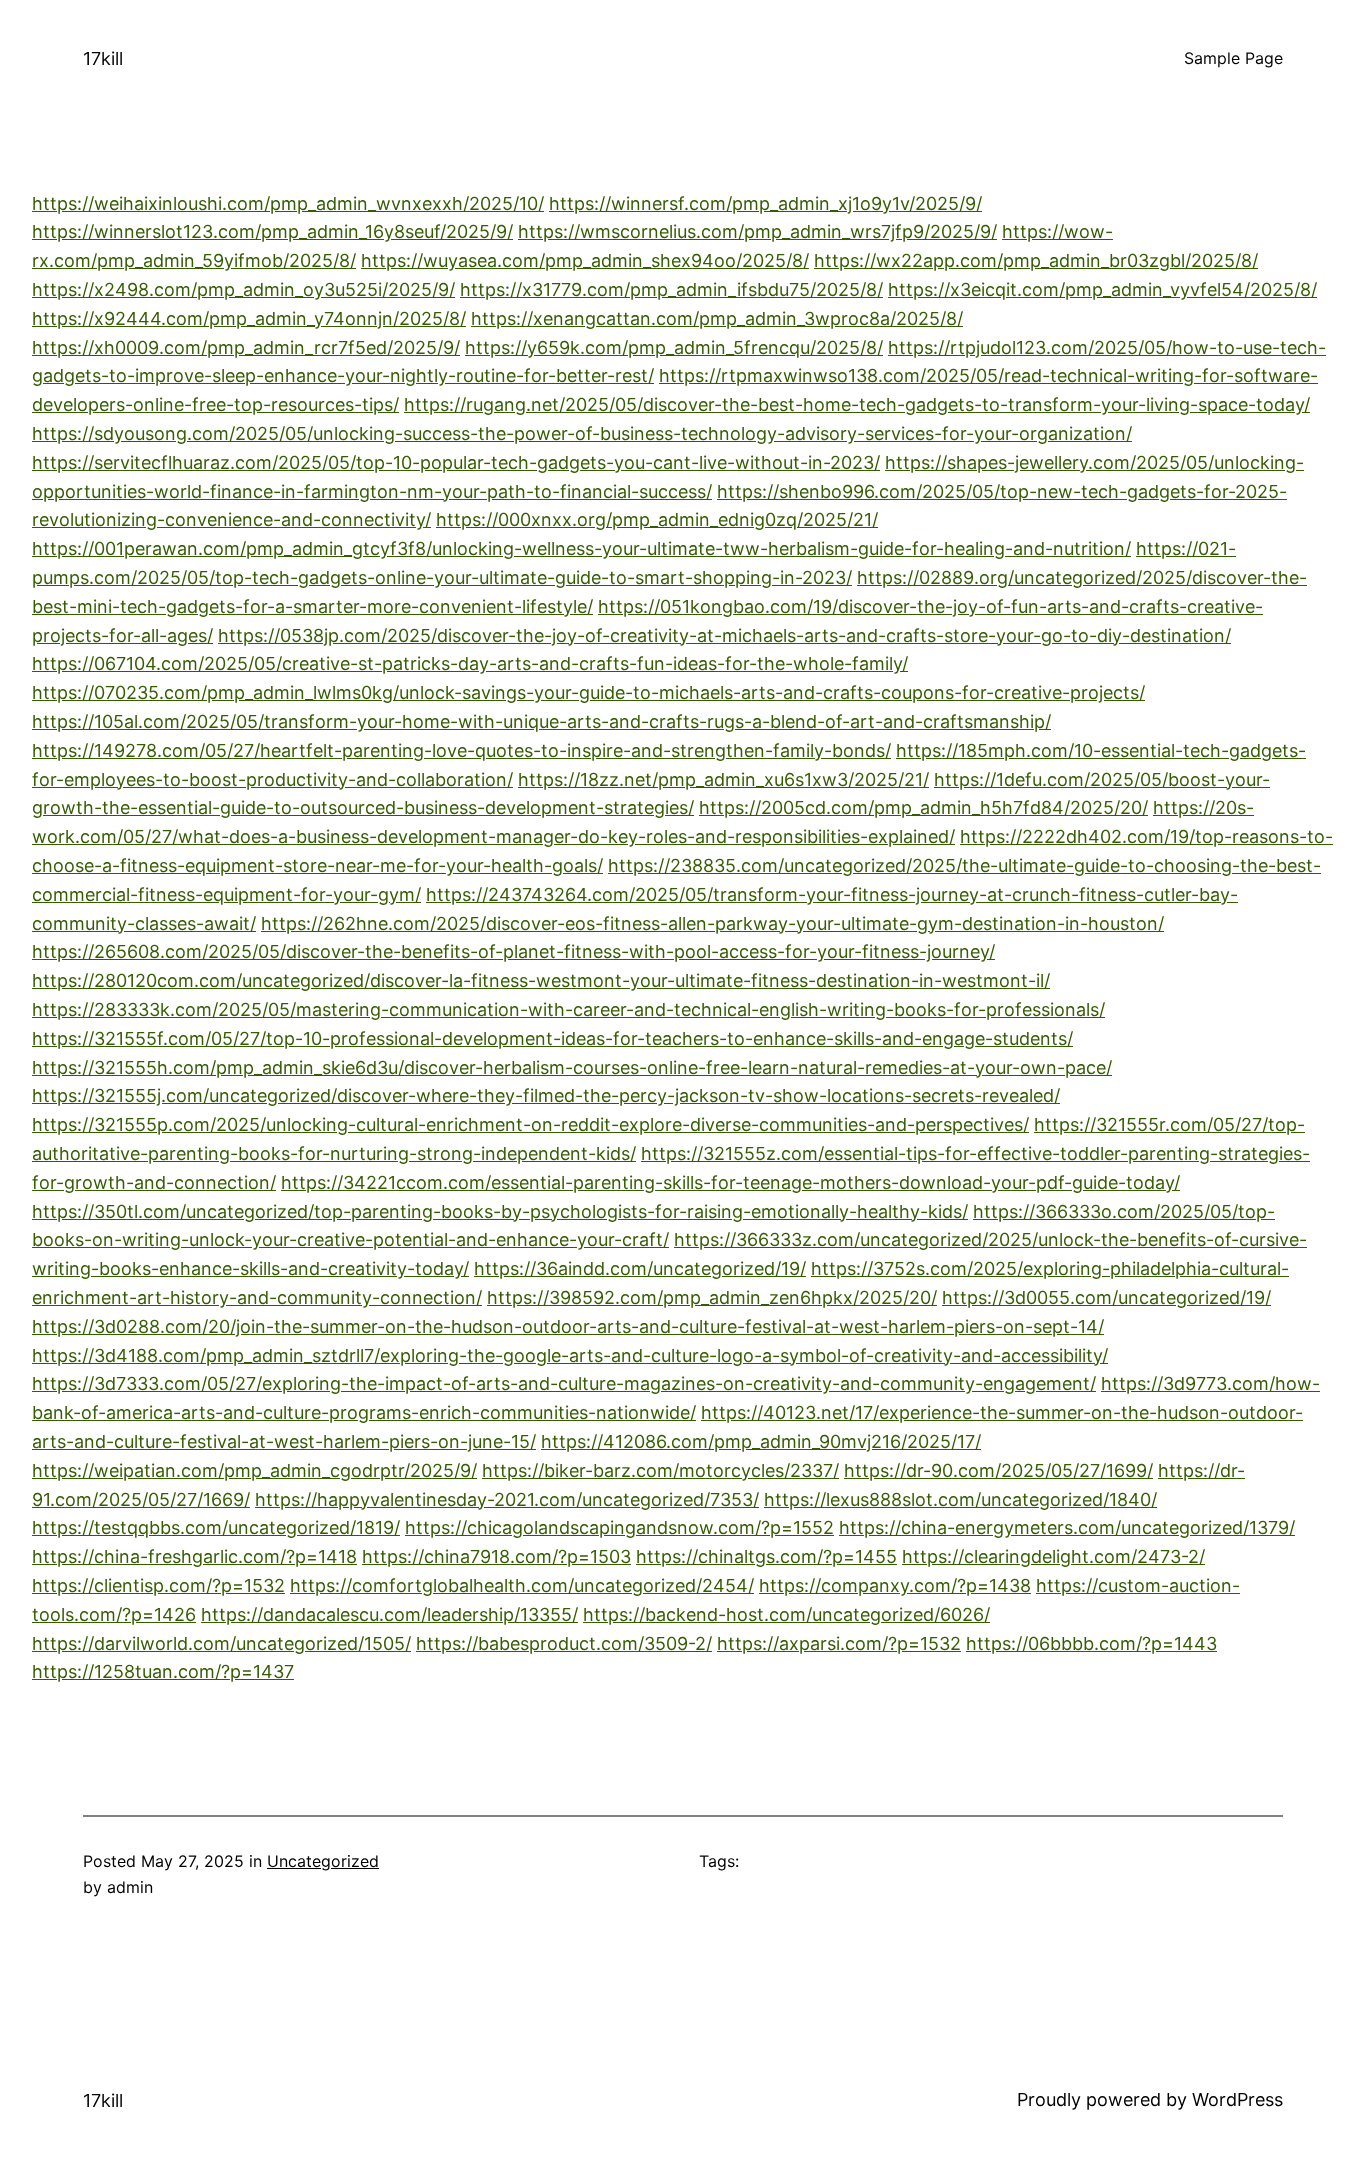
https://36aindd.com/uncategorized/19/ (640, 1268)
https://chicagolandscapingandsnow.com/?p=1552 (619, 1527)
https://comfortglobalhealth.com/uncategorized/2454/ (522, 1585)
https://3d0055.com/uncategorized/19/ (1106, 1297)
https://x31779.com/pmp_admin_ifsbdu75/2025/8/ (671, 289)
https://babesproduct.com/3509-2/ (564, 1643)
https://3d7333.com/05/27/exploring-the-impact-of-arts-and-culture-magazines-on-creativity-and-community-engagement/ (564, 1383)
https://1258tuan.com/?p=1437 (163, 1671)
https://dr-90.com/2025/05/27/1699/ (998, 1470)
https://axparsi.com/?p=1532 (839, 1643)
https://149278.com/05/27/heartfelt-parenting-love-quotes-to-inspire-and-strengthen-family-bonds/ (461, 750)
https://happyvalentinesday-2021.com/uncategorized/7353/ (507, 1499)
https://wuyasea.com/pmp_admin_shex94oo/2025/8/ (585, 260)
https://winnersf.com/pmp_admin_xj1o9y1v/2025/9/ (765, 203)
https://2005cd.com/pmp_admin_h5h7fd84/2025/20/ (923, 807)
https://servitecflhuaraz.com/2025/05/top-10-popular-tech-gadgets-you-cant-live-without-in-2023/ (456, 462)
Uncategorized (323, 1861)
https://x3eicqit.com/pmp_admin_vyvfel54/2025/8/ (1102, 289)
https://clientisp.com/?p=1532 (158, 1585)
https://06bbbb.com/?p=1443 (1091, 1643)
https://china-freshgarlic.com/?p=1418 (194, 1556)
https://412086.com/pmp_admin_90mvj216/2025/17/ (761, 1441)
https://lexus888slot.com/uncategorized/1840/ (960, 1499)
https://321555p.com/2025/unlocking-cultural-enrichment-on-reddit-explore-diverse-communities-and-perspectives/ (530, 1124)
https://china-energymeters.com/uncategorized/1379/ (1067, 1527)
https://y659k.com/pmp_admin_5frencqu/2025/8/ (674, 347)
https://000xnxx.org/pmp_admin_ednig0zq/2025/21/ (657, 519)
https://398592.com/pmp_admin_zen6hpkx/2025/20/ (712, 1297)
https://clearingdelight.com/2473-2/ (1053, 1556)
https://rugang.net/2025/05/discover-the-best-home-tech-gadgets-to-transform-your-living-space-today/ (857, 404)
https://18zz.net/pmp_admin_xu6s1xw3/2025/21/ (723, 779)
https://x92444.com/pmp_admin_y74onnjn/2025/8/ (249, 318)
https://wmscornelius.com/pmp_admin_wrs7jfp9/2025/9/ (757, 231)
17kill (103, 58)
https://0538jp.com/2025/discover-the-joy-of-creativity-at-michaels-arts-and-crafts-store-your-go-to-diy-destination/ (724, 635)
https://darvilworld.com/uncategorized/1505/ (221, 1643)
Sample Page (1233, 58)
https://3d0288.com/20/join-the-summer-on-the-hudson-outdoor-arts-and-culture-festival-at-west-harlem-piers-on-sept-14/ (568, 1326)
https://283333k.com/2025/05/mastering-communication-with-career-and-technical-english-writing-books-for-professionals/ (568, 1009)
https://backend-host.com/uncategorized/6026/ (786, 1614)
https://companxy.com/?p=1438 (895, 1585)
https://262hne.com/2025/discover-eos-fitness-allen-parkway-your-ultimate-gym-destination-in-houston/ (712, 923)
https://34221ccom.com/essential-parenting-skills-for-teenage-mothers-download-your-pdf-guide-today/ (730, 1182)
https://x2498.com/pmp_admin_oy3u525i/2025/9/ (243, 289)
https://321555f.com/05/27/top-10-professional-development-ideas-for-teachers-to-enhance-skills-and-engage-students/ (552, 1038)
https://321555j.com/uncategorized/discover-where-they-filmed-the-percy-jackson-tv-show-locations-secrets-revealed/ (546, 1095)
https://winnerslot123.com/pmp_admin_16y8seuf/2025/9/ (272, 231)
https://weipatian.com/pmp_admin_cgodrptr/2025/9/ (254, 1470)
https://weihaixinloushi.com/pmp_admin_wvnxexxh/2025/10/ (288, 203)
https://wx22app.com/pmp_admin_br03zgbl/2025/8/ (1036, 260)
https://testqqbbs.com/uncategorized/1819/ (216, 1527)
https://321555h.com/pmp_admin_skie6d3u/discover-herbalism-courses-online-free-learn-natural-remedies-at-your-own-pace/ (572, 1067)
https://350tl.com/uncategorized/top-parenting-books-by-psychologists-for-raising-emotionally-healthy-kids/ (500, 1211)
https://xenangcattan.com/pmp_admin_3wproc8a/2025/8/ (717, 318)
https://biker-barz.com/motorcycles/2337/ (660, 1470)
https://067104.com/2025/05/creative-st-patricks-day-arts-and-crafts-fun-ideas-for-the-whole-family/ (470, 663)
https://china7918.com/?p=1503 (496, 1556)
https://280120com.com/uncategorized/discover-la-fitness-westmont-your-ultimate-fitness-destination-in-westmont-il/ (541, 980)
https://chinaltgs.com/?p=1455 (766, 1556)
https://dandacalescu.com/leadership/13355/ (389, 1614)
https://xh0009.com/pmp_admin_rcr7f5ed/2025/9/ (246, 347)
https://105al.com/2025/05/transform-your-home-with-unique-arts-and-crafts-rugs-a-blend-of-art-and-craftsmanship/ (541, 721)
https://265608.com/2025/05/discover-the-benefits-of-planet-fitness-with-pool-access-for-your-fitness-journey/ (513, 951)
